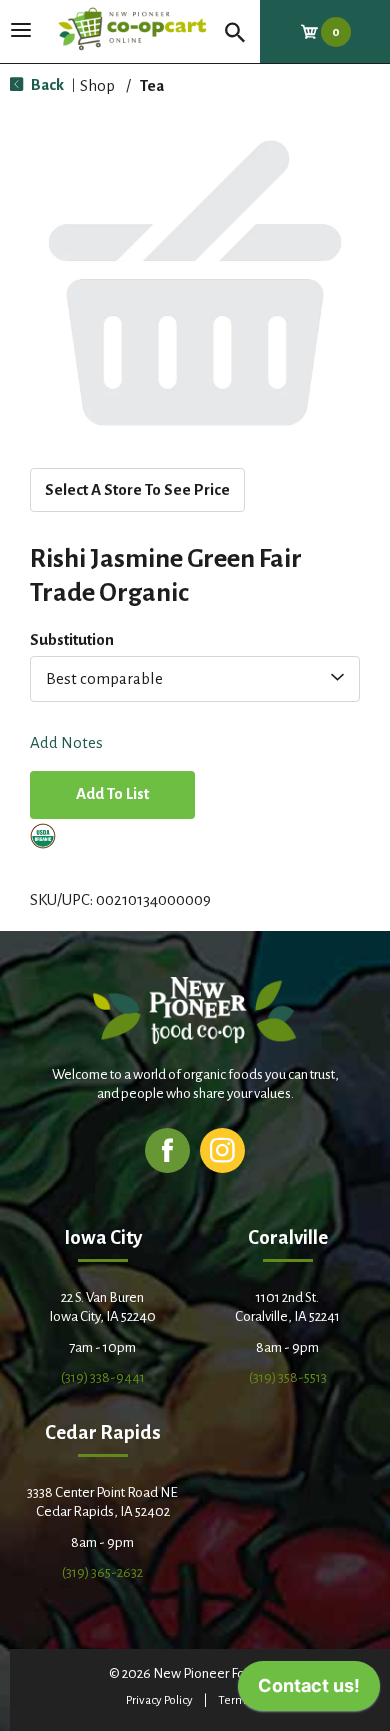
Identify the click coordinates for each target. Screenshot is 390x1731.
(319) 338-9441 (103, 1377)
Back (46, 84)
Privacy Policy (159, 1700)
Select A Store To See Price (137, 489)
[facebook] (167, 1149)
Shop (97, 85)
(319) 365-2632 (102, 1572)
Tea (152, 85)
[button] (112, 796)
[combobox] (195, 679)
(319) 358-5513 (288, 1377)
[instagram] (222, 1149)
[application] (309, 1691)
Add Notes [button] (66, 743)
